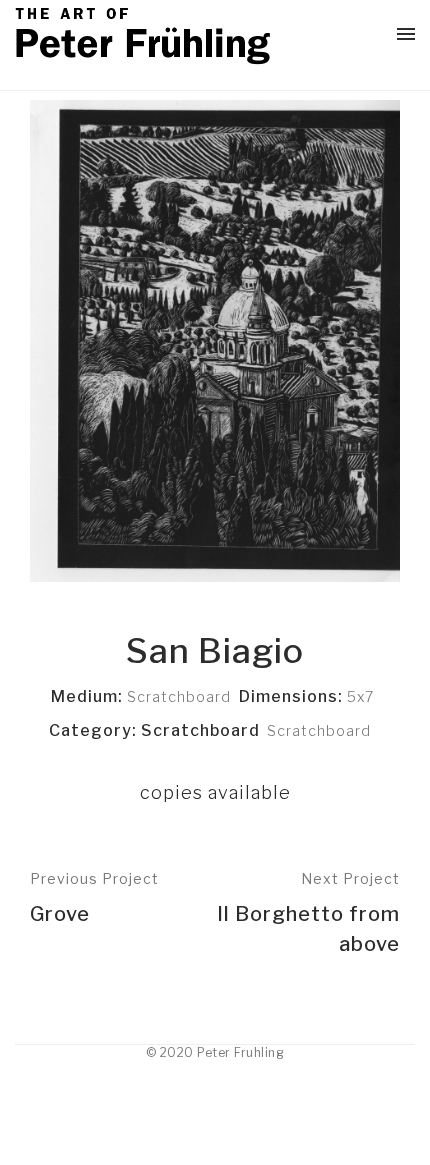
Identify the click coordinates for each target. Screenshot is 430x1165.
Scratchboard (319, 730)
